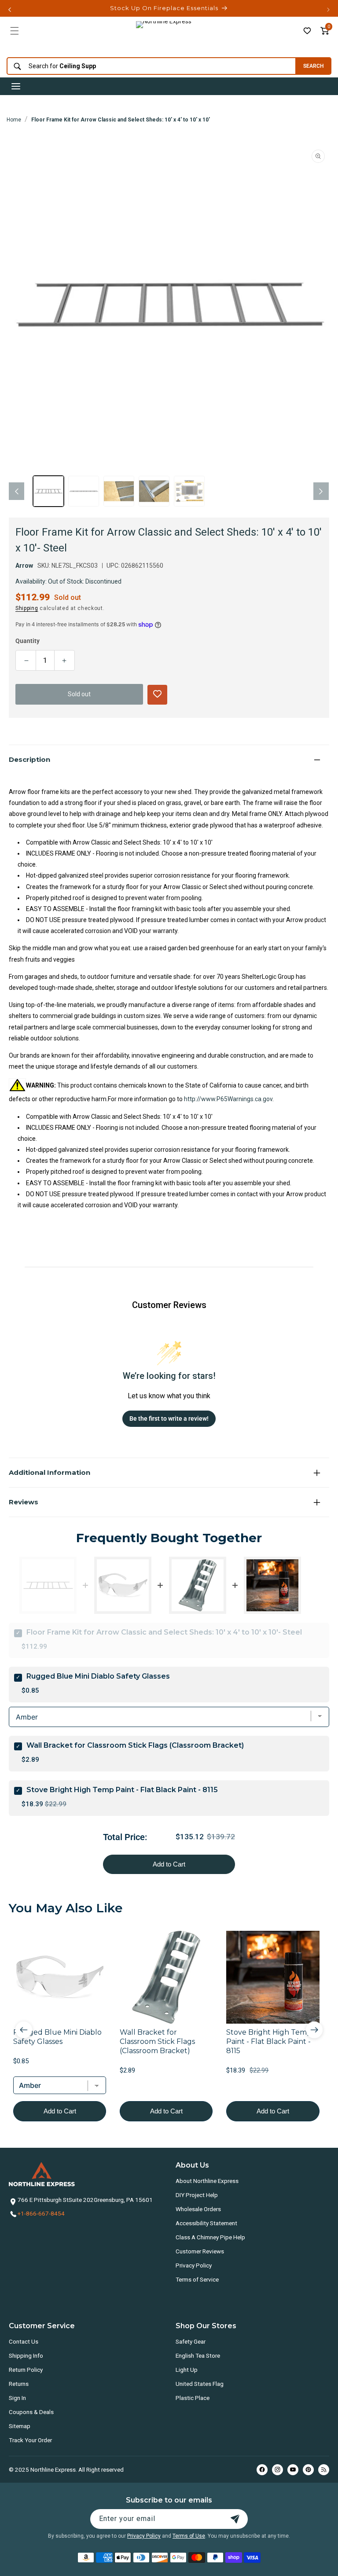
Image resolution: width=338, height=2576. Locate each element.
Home (14, 120)
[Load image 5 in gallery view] (189, 491)
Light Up (187, 2370)
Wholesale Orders (198, 2209)
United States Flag (200, 2384)
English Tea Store (198, 2356)
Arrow (24, 566)
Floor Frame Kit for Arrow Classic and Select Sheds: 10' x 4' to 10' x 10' (121, 120)
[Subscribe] (235, 2519)
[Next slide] (314, 2030)
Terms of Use (189, 2536)
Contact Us (24, 2341)
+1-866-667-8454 (41, 2213)
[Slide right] (321, 491)
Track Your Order (30, 2440)
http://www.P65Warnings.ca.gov (228, 1099)
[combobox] (149, 66)
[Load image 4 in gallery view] (154, 491)
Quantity (28, 641)
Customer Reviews (200, 2251)
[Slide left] (17, 491)
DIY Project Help (197, 2195)
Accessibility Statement (206, 2223)
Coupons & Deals (31, 2412)
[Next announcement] (328, 10)
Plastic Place (193, 2398)
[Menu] (15, 31)
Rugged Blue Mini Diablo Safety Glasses (98, 1676)
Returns (19, 2384)
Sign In (17, 2398)
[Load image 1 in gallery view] (48, 491)
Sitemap (20, 2426)
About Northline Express (207, 2181)
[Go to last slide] (24, 2030)
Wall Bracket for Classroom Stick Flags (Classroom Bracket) (135, 1745)
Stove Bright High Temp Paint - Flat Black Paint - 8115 (122, 1790)
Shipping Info (26, 2356)
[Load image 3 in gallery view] (119, 491)
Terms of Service (197, 2279)
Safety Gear (191, 2341)
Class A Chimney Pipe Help (210, 2237)
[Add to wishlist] (307, 31)
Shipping (27, 608)
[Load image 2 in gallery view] (84, 491)
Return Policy (26, 2370)
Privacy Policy (194, 2265)
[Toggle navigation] (16, 86)
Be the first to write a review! (169, 1418)
